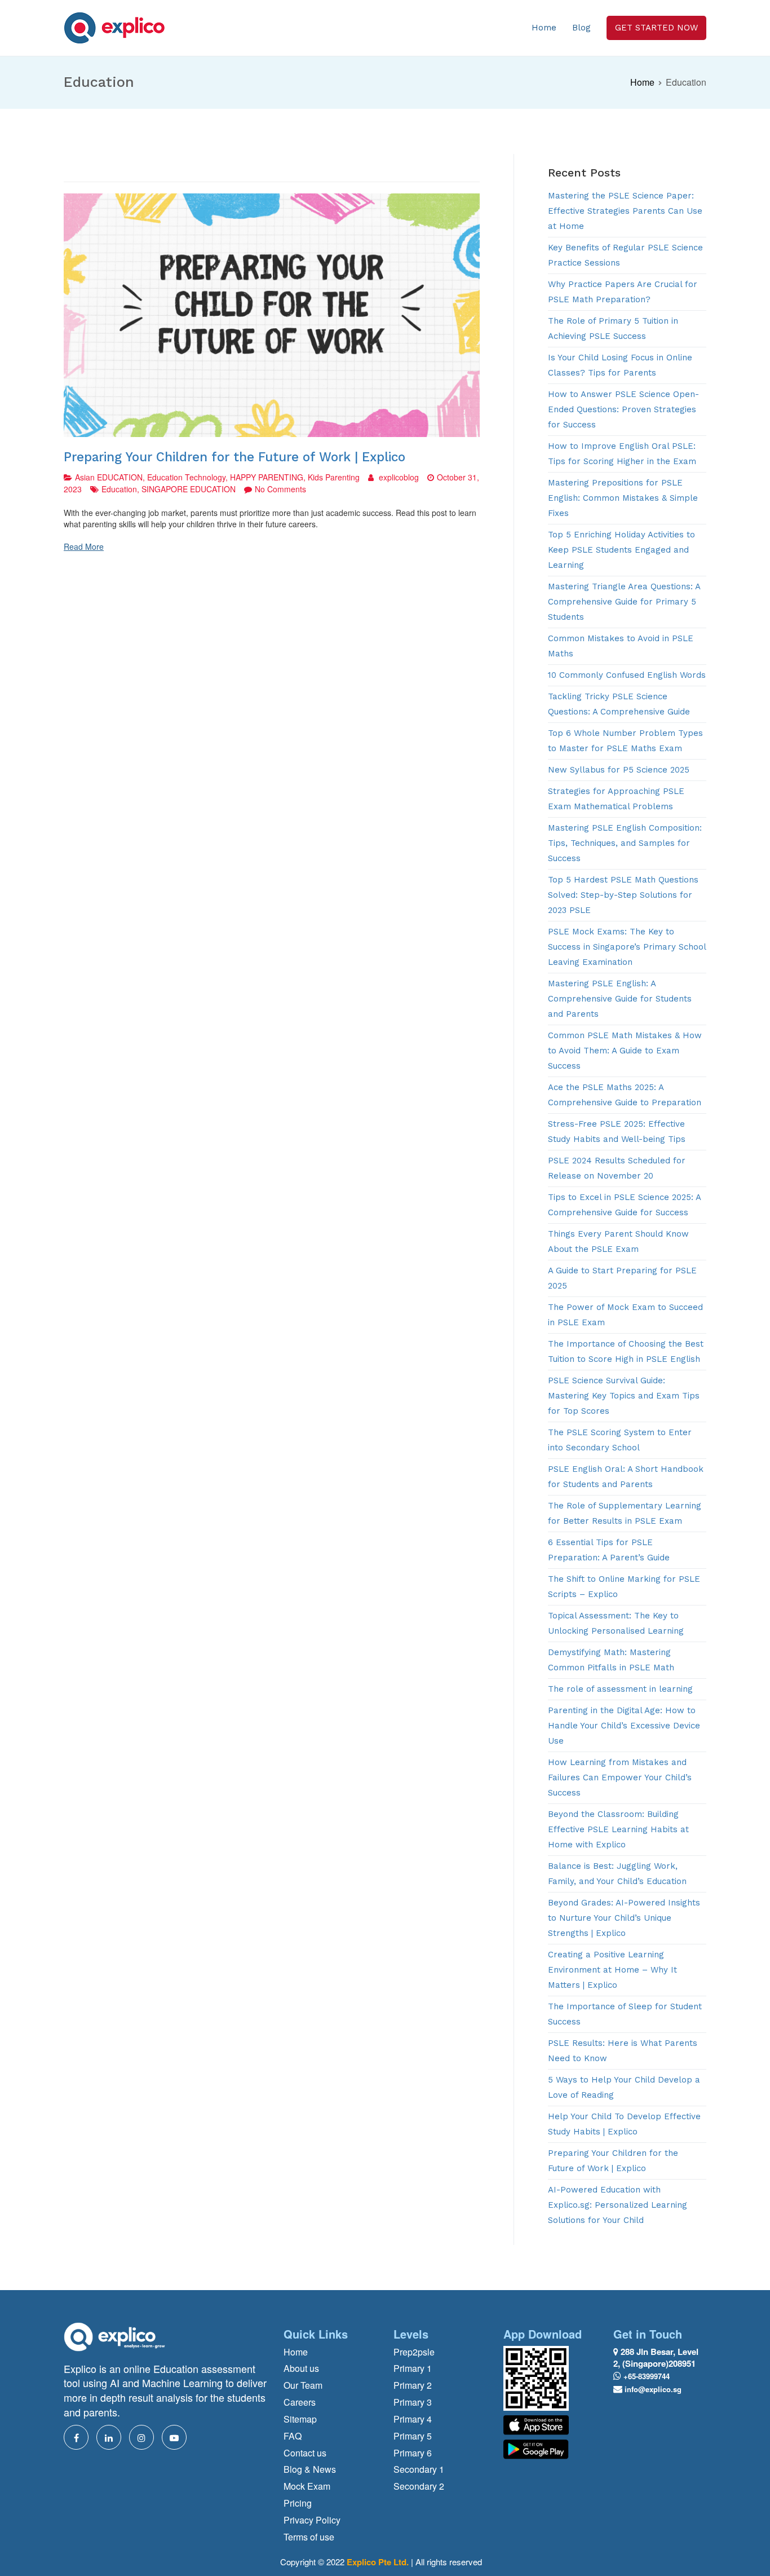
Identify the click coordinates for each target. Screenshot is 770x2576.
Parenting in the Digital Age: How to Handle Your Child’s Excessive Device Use (624, 1726)
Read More (84, 546)
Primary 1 (413, 2368)
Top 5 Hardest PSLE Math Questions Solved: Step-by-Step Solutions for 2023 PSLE (623, 895)
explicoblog (399, 477)
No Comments (280, 489)
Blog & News (310, 2469)
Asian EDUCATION (109, 477)
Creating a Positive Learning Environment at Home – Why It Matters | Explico (612, 1970)
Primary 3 (413, 2402)
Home (544, 28)
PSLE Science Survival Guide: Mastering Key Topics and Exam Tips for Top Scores (624, 1396)
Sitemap (300, 2419)
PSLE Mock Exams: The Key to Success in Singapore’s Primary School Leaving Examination (627, 947)
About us (301, 2368)
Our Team (303, 2385)
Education (119, 489)
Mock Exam (307, 2486)
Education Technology (186, 477)
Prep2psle (414, 2352)
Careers (300, 2402)
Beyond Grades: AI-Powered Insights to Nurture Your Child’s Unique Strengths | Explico (624, 1918)
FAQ (293, 2436)
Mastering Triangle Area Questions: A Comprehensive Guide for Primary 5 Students (624, 602)
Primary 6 (413, 2453)
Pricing (298, 2503)
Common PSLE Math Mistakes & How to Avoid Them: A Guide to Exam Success (625, 1051)
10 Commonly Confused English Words (627, 675)
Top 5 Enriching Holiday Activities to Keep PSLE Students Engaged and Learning (621, 550)
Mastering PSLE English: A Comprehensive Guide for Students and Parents (620, 999)
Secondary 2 (419, 2486)
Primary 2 (413, 2385)
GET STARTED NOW (656, 28)
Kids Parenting (334, 477)
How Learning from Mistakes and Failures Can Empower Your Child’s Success (620, 1777)
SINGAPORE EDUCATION (189, 489)
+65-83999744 (647, 2376)
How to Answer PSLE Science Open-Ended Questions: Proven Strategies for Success (623, 409)
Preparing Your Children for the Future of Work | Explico (234, 457)
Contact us (305, 2453)
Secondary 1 (419, 2469)
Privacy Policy (312, 2520)
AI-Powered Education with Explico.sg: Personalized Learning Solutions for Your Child (618, 2205)
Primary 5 (413, 2436)
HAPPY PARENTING (267, 477)
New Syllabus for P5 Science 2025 (619, 770)
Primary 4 (413, 2419)
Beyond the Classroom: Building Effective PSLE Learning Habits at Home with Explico (618, 1829)
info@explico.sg (653, 2389)
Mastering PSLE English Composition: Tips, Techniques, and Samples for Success (625, 843)
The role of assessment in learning (620, 1689)
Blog (581, 28)
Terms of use (309, 2537)
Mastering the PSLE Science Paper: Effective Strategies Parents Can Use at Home (625, 211)
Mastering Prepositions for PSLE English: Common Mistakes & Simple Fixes (623, 498)
